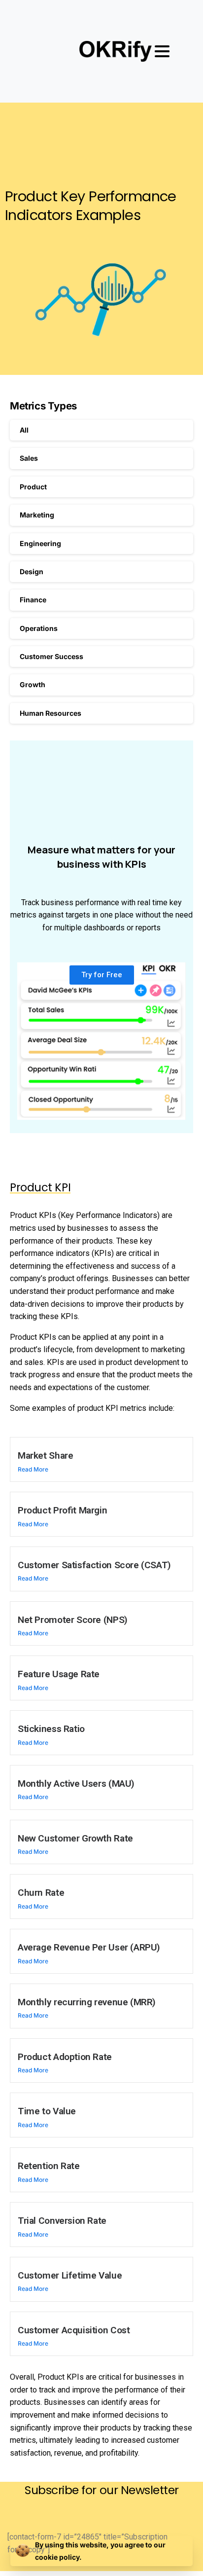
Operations (39, 628)
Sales (29, 458)
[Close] (184, 2551)
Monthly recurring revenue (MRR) (87, 2002)
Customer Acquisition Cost (74, 2330)
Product (33, 487)
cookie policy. (58, 2557)
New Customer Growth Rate (75, 1838)
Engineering (40, 543)
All (24, 430)
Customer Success (51, 656)
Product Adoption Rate (65, 2057)
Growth (33, 684)
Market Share (45, 1455)
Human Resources (51, 713)
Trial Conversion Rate (62, 2221)
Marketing (37, 515)
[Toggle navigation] (162, 51)
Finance (33, 600)
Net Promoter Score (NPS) (73, 1620)
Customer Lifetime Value (70, 2275)
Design (32, 571)
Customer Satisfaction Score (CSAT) (94, 1565)
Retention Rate (49, 2166)
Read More (33, 1469)
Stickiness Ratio (51, 1729)
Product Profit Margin (62, 1510)
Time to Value (47, 2111)
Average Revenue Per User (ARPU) (89, 1947)
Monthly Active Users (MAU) (76, 1784)
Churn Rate (41, 1893)
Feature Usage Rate (59, 1674)
